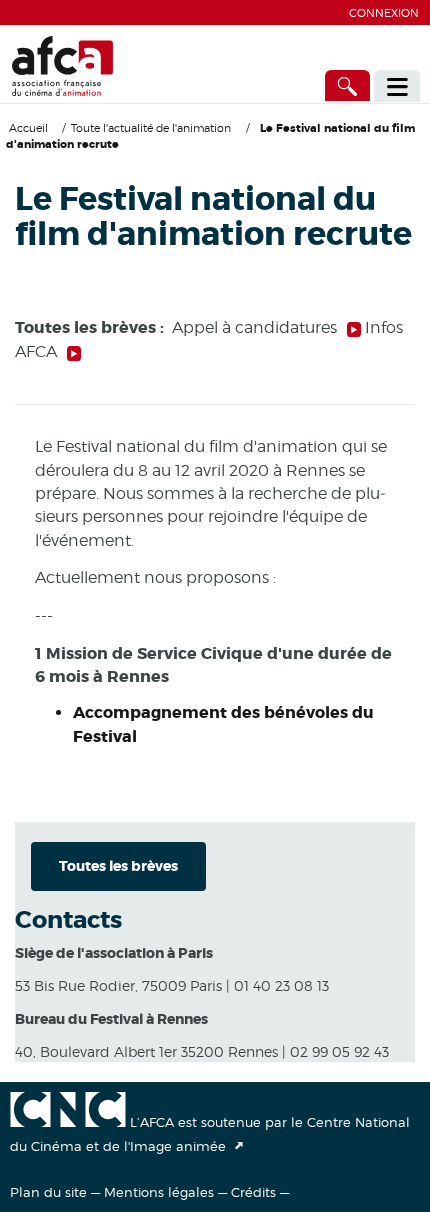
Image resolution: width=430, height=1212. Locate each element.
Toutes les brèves (118, 866)
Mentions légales (159, 1192)
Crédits (253, 1192)
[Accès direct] (348, 85)
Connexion (384, 13)
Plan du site (48, 1192)
